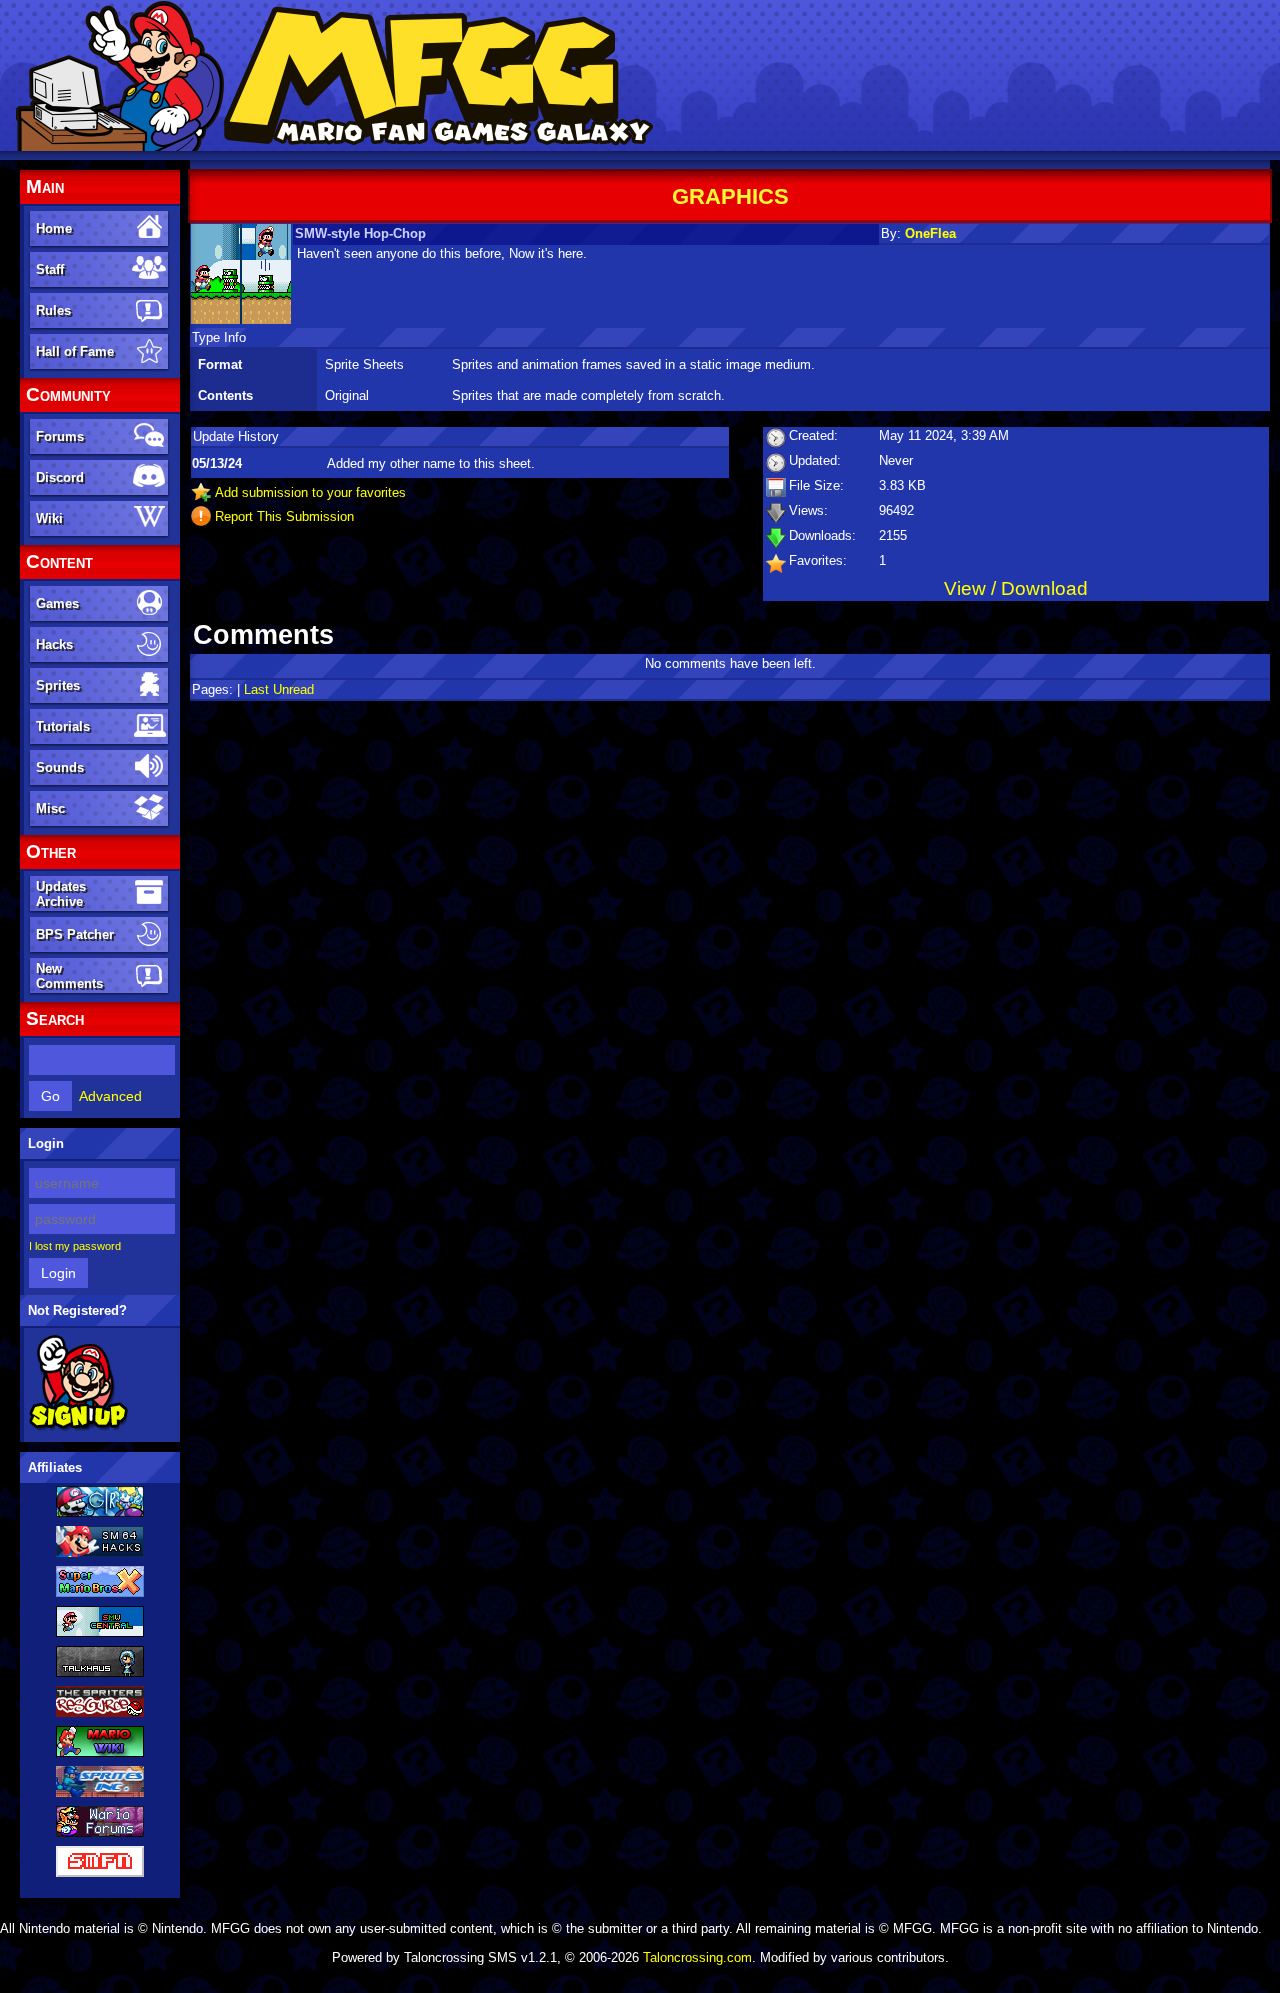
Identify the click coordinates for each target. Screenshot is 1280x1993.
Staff (50, 269)
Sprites (58, 685)
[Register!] (78, 1427)
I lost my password (75, 1246)
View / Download (1016, 588)
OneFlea (930, 233)
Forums (60, 436)
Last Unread (279, 689)
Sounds (60, 767)
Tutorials (63, 726)
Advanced (110, 1096)
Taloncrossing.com (697, 1957)
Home (54, 228)
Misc (50, 808)
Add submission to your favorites (310, 492)
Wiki (49, 518)
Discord (60, 477)
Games (57, 603)
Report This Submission (284, 516)
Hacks (54, 644)
